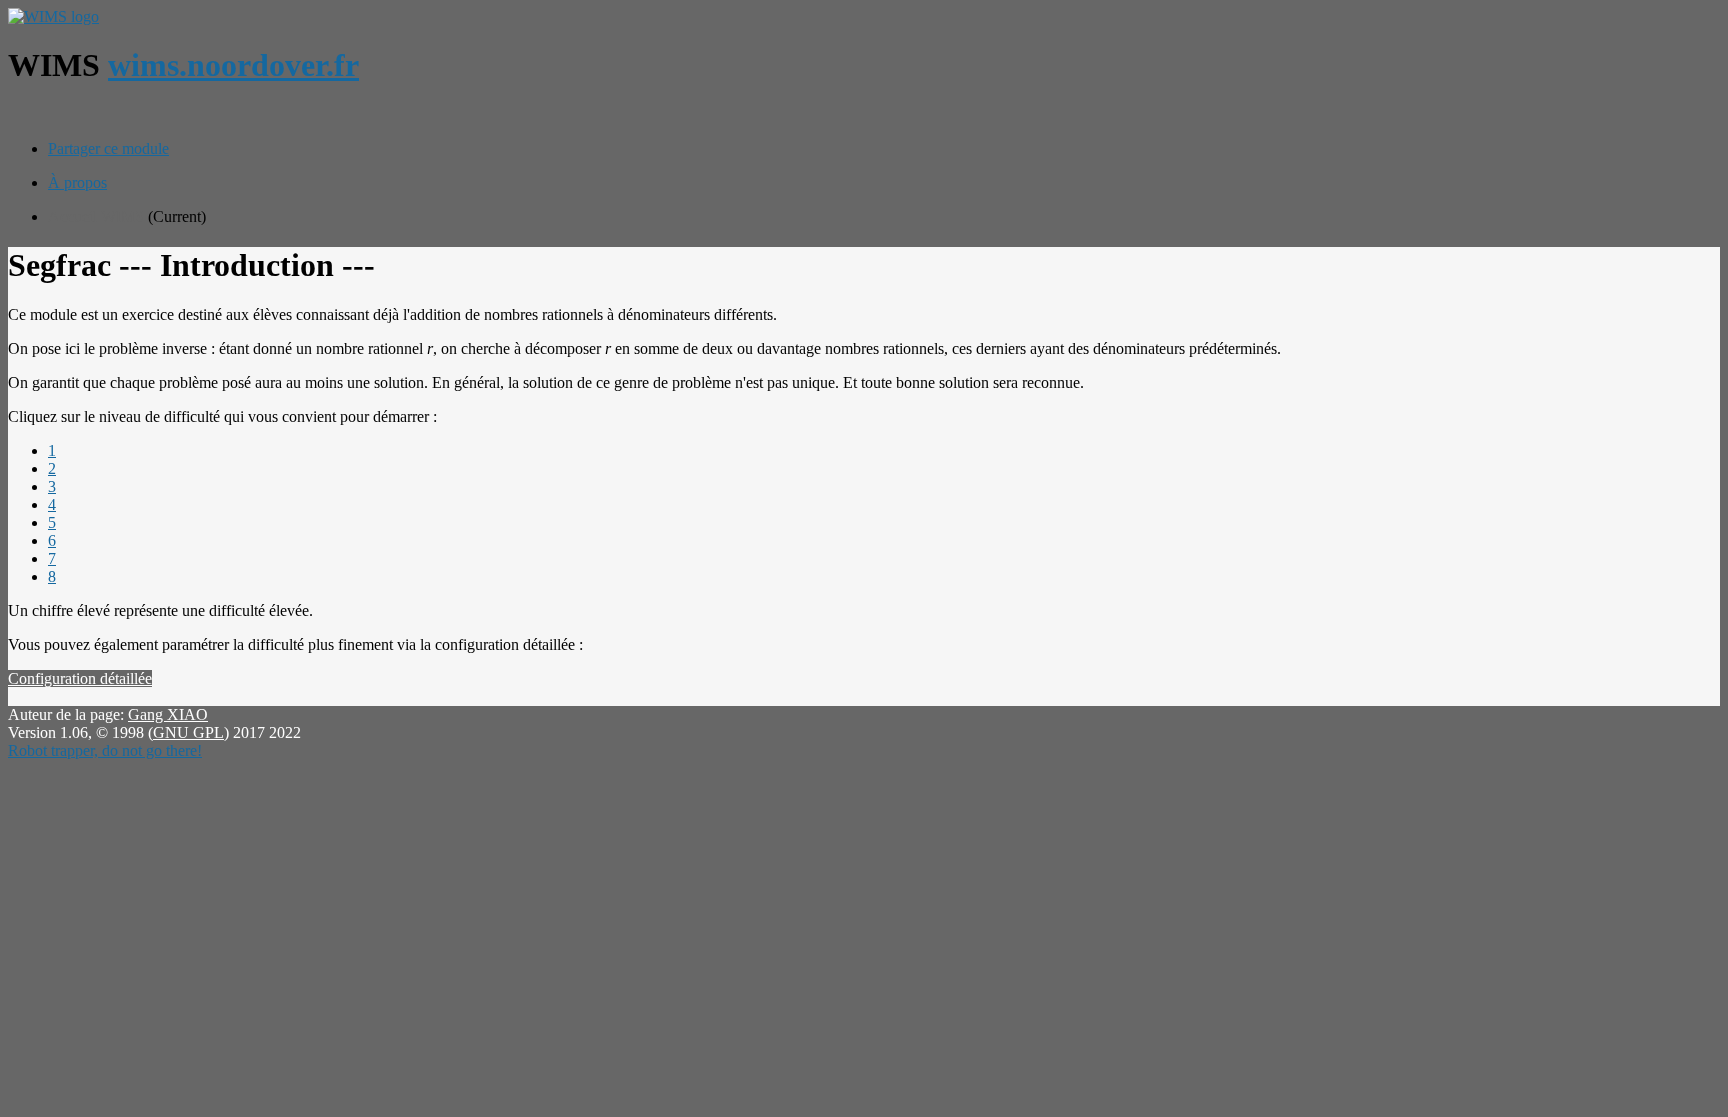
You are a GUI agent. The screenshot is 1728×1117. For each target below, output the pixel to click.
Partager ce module (108, 148)
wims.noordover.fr (233, 65)
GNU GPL (188, 732)
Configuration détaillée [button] (80, 678)
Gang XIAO (168, 714)
